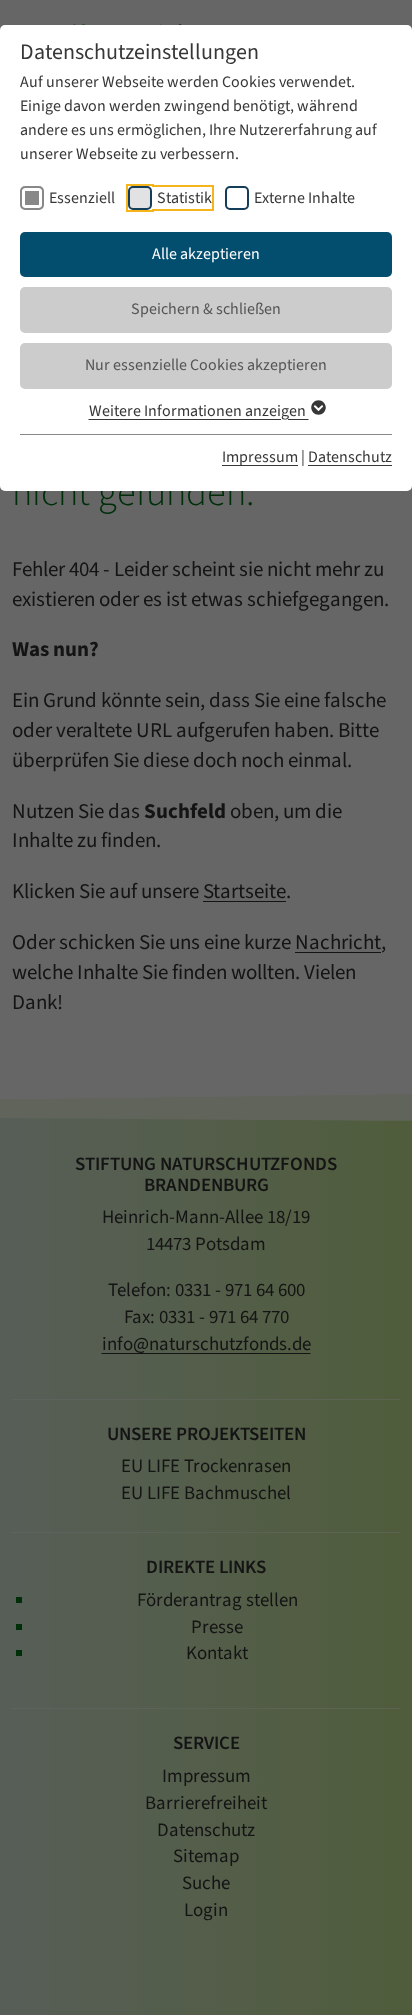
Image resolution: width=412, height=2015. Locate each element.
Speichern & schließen (206, 309)
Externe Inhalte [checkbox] (304, 198)
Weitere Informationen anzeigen (199, 411)
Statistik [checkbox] (184, 198)
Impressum (260, 457)
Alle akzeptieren (206, 254)
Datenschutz (350, 457)
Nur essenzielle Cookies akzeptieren (206, 365)
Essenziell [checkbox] (82, 198)
